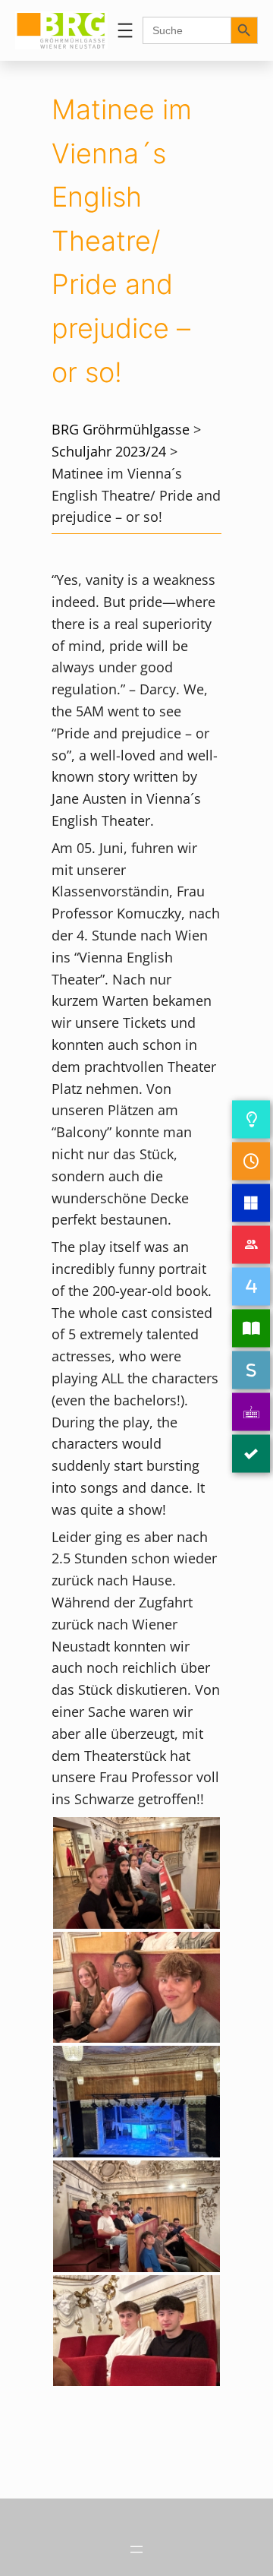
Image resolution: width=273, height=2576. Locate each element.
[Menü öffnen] (125, 30)
